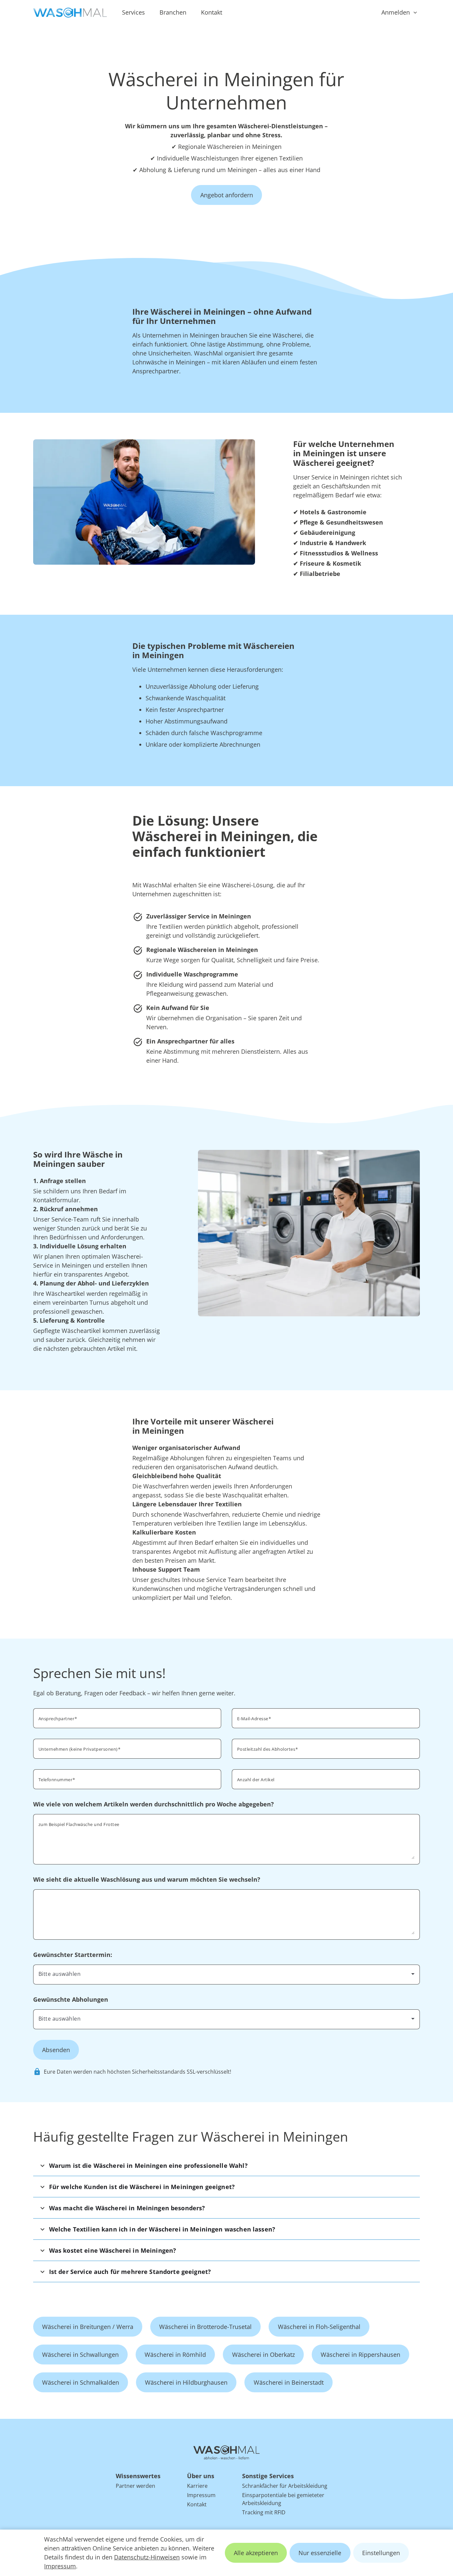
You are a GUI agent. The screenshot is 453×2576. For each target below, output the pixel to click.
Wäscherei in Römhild (175, 2355)
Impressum (60, 2566)
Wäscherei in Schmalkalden (81, 2382)
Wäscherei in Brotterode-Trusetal (205, 2327)
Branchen (173, 12)
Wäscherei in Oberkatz (263, 2355)
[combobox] (326, 1748)
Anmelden (396, 12)
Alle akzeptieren (256, 2553)
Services (133, 12)
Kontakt (212, 12)
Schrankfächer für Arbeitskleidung (285, 2486)
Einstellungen (381, 2553)
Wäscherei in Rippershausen (360, 2355)
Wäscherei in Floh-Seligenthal (319, 2327)
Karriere (197, 2486)
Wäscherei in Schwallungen (80, 2355)
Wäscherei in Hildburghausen (186, 2382)
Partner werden (135, 2486)
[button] (227, 2165)
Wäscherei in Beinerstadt (289, 2382)
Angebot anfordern (227, 195)
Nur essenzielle (320, 2553)
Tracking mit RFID (264, 2512)
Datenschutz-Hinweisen (147, 2557)
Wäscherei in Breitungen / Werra (88, 2327)
